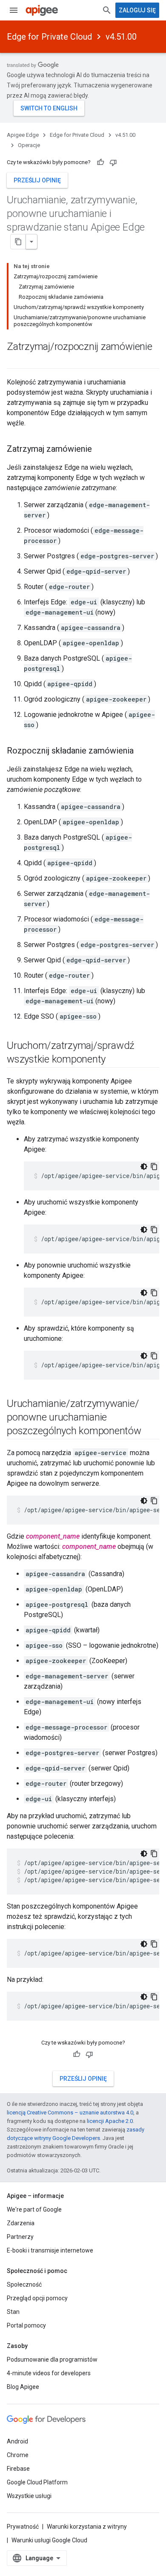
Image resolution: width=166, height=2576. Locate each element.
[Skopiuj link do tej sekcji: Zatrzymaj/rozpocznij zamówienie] (15, 361)
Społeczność (24, 2284)
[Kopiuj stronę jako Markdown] (18, 242)
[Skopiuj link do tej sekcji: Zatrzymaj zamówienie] (100, 450)
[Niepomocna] (113, 162)
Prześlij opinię (37, 180)
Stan (13, 2312)
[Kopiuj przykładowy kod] (154, 1167)
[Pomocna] (100, 162)
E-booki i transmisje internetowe (50, 2250)
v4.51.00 (121, 37)
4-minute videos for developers (49, 2373)
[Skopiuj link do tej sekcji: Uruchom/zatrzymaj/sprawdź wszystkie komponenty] (114, 1060)
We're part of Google (34, 2209)
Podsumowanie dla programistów (52, 2359)
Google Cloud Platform (37, 2482)
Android (17, 2441)
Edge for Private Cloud (49, 37)
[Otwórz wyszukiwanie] (107, 10)
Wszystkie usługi (29, 2496)
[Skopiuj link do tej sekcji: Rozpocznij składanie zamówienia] (142, 751)
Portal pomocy (26, 2325)
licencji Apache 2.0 (110, 2121)
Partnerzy (20, 2237)
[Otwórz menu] (14, 10)
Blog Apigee (23, 2387)
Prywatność (23, 2527)
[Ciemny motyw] (144, 1167)
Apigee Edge (23, 135)
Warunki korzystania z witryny (87, 2527)
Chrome (18, 2455)
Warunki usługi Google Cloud (49, 2540)
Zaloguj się (137, 10)
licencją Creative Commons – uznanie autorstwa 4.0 (70, 2112)
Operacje (29, 145)
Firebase (18, 2469)
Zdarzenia (21, 2223)
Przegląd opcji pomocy (37, 2298)
